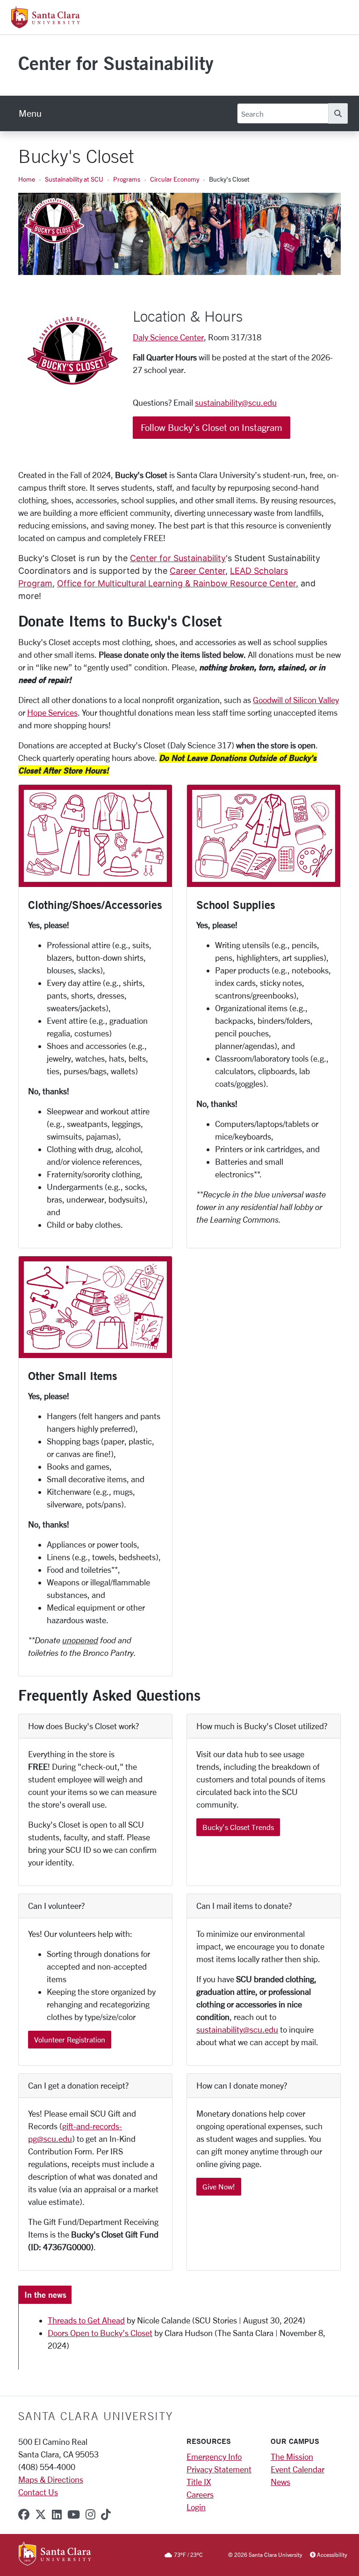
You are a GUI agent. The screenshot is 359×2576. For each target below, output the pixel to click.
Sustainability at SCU (74, 179)
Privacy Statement (219, 2469)
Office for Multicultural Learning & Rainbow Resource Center (176, 583)
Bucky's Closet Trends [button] (238, 1827)
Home (27, 179)
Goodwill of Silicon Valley (296, 700)
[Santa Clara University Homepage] (46, 25)
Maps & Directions (51, 2479)
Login (196, 2507)
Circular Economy (175, 179)
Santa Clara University (96, 2416)
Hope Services (52, 712)
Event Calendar (298, 2469)
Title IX (199, 2482)
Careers (200, 2494)
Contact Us (38, 2492)
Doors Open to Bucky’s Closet (100, 2333)
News (280, 2482)
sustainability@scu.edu (236, 402)
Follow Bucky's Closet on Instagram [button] (212, 427)
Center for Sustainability (116, 63)
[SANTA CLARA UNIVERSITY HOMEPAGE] (55, 2555)
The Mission (292, 2456)
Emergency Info (214, 2456)
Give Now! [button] (219, 2186)
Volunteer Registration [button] (70, 2039)
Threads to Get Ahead (86, 2320)
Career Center (197, 571)
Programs (127, 179)
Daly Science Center (168, 337)
